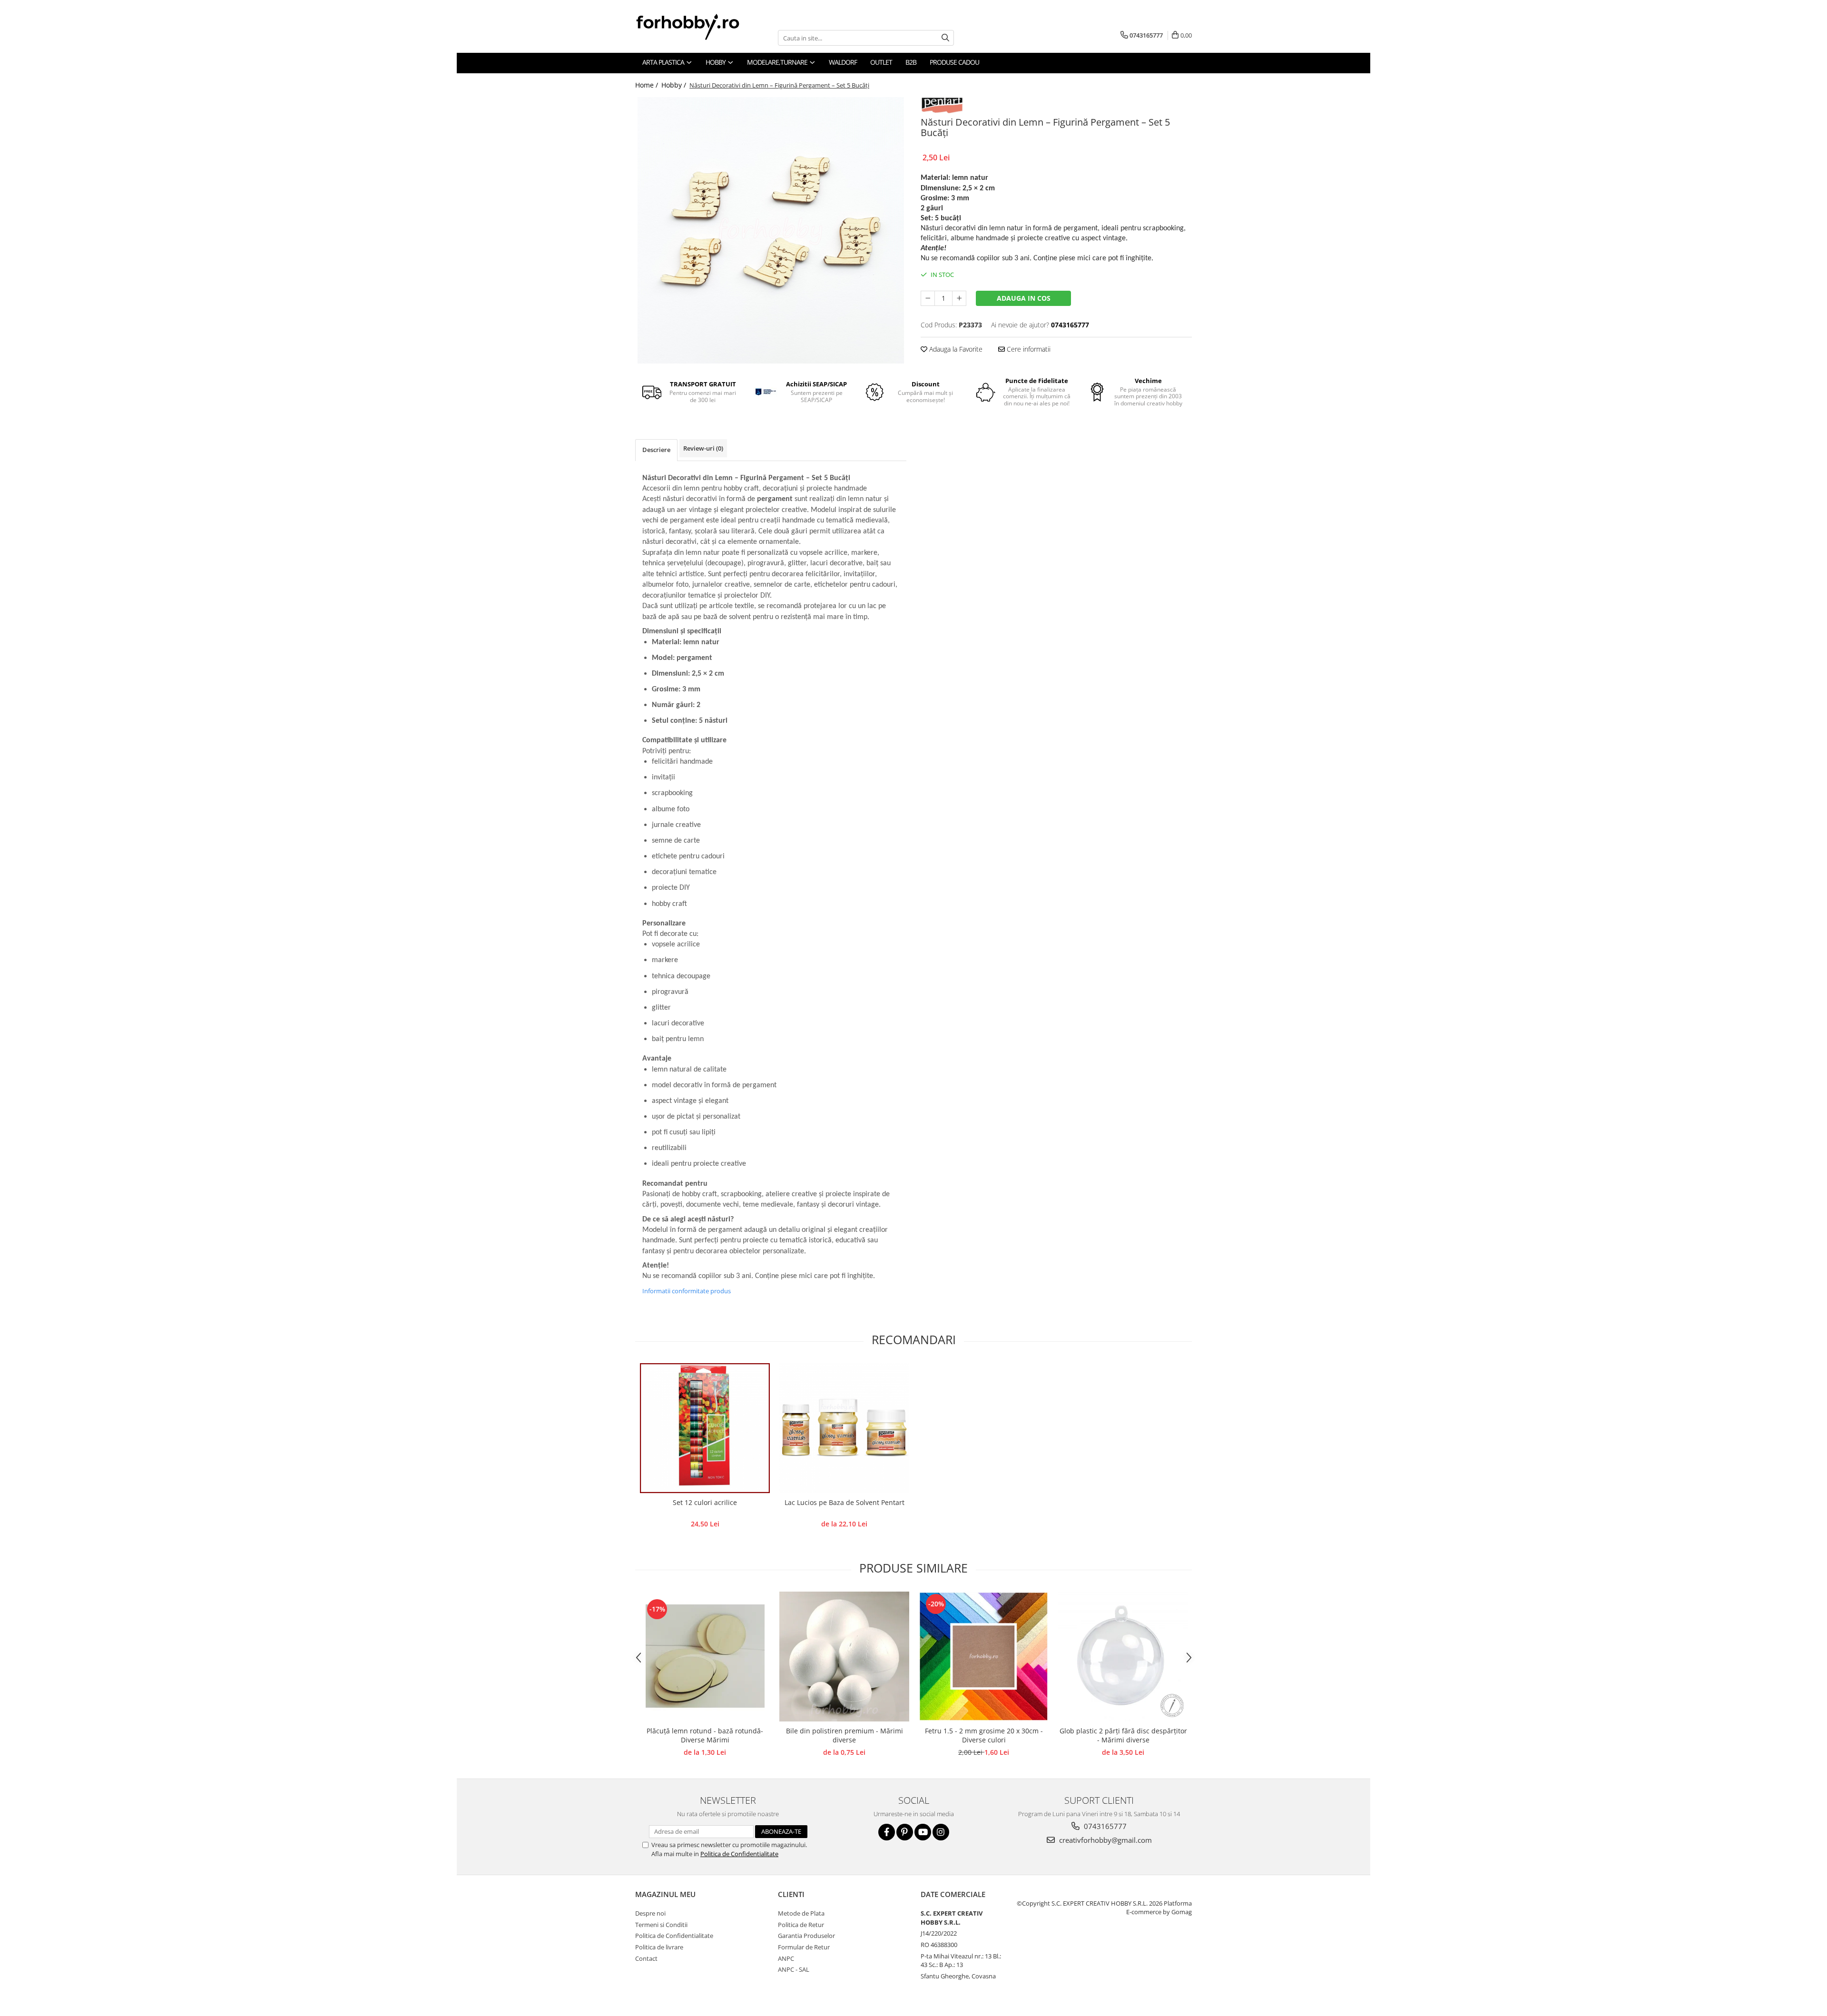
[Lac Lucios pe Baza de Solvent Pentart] (844, 1428)
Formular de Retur (804, 1947)
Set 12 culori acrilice (705, 1502)
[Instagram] (941, 1832)
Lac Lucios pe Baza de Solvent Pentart (845, 1502)
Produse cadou (954, 62)
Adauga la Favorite (955, 349)
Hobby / (675, 85)
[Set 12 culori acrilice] (705, 1428)
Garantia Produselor (806, 1936)
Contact (646, 1958)
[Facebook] (887, 1832)
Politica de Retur (801, 1925)
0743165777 (1104, 1826)
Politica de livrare (659, 1947)
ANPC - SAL (794, 1969)
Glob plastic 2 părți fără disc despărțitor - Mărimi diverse (1123, 1735)
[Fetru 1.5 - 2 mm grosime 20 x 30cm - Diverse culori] (984, 1657)
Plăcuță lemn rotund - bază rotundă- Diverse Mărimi (705, 1735)
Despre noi (650, 1913)
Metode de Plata (801, 1913)
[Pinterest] (905, 1832)
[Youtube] (923, 1832)
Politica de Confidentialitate (739, 1854)
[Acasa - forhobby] (697, 27)
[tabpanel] (771, 230)
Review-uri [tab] (703, 448)
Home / (648, 85)
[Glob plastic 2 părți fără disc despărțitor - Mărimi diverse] (1123, 1657)
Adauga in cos (1024, 298)
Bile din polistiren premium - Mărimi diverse (845, 1735)
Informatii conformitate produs (687, 1291)
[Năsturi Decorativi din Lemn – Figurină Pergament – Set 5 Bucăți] (771, 230)
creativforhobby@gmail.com (1105, 1840)
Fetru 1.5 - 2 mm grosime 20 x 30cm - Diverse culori (984, 1735)
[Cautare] (945, 38)
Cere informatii (1028, 349)
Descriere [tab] (656, 450)
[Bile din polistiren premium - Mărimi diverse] (844, 1657)
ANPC (786, 1958)
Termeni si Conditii (661, 1925)
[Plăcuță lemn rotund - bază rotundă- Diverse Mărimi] (705, 1656)
